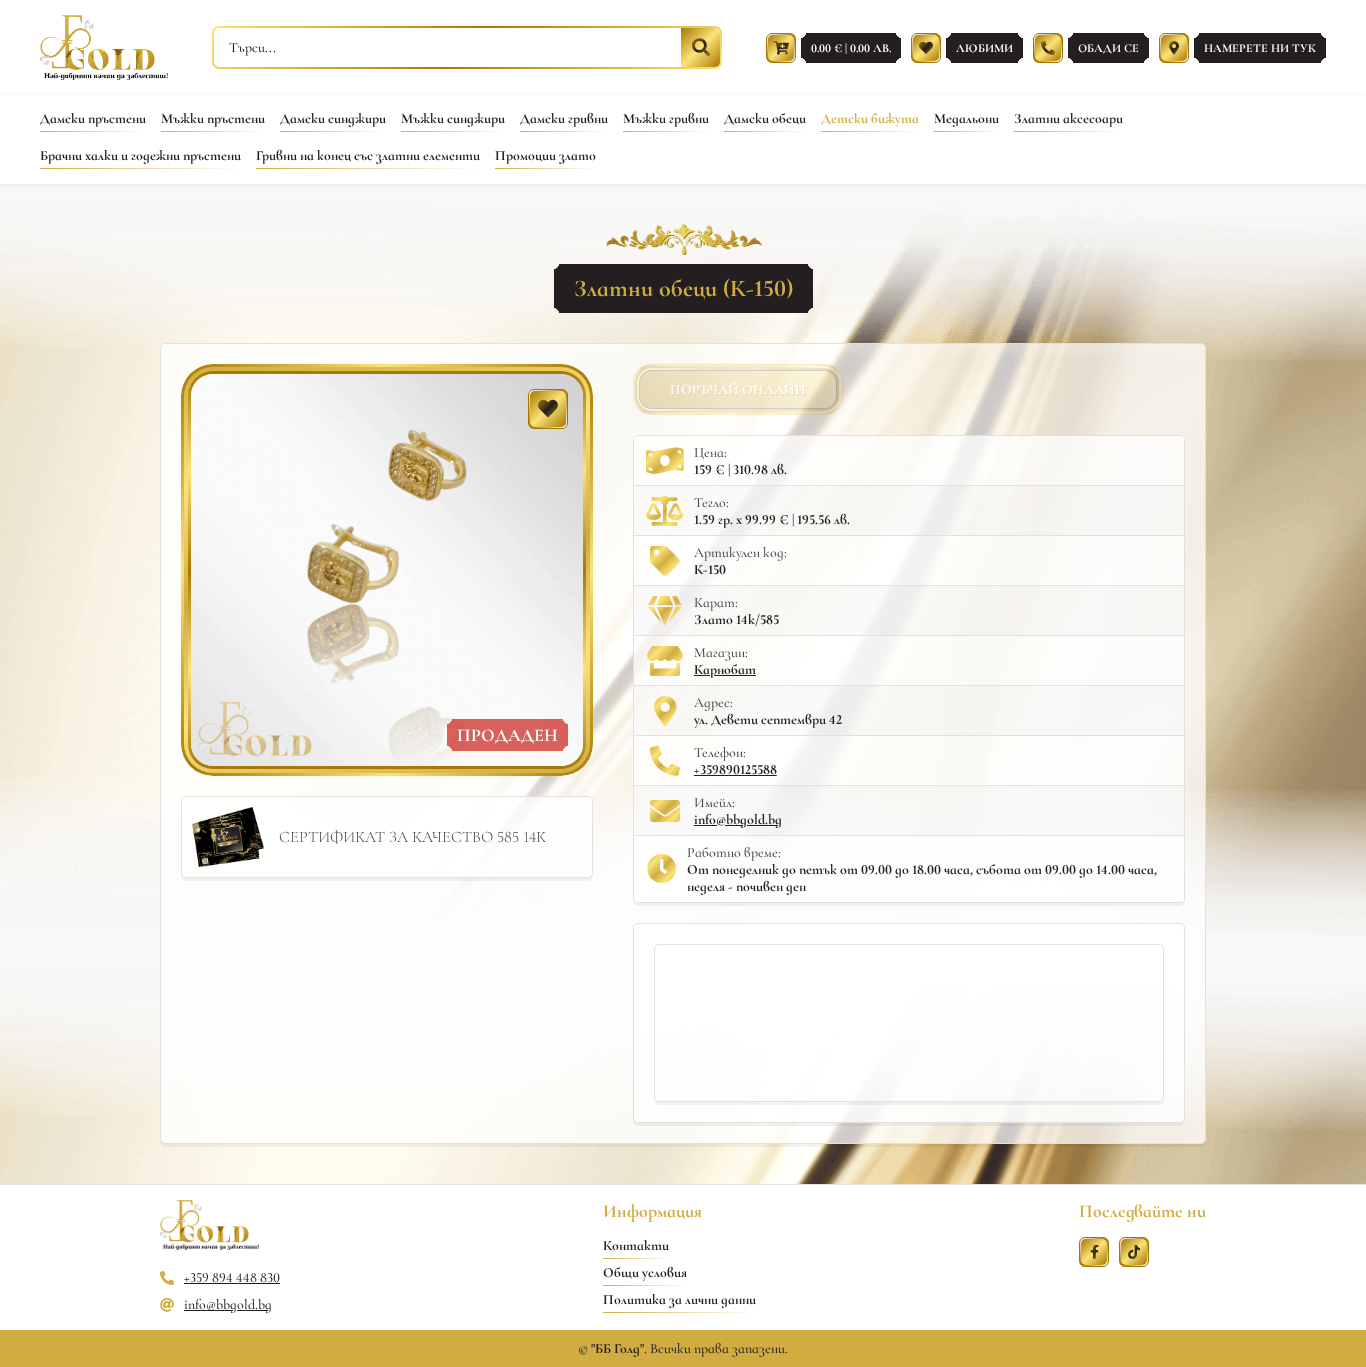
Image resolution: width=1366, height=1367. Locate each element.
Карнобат (725, 669)
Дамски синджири (333, 118)
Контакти (636, 1245)
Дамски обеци (765, 118)
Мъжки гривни (666, 118)
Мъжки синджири (453, 118)
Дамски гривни (564, 118)
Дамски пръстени (93, 118)
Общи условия (645, 1272)
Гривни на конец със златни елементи (368, 155)
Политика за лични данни (679, 1299)
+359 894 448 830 (232, 1277)
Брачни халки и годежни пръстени (140, 155)
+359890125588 (735, 769)
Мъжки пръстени (213, 118)
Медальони (966, 118)
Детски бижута (870, 118)
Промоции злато (545, 155)
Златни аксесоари (1068, 118)
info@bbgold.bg (738, 819)
